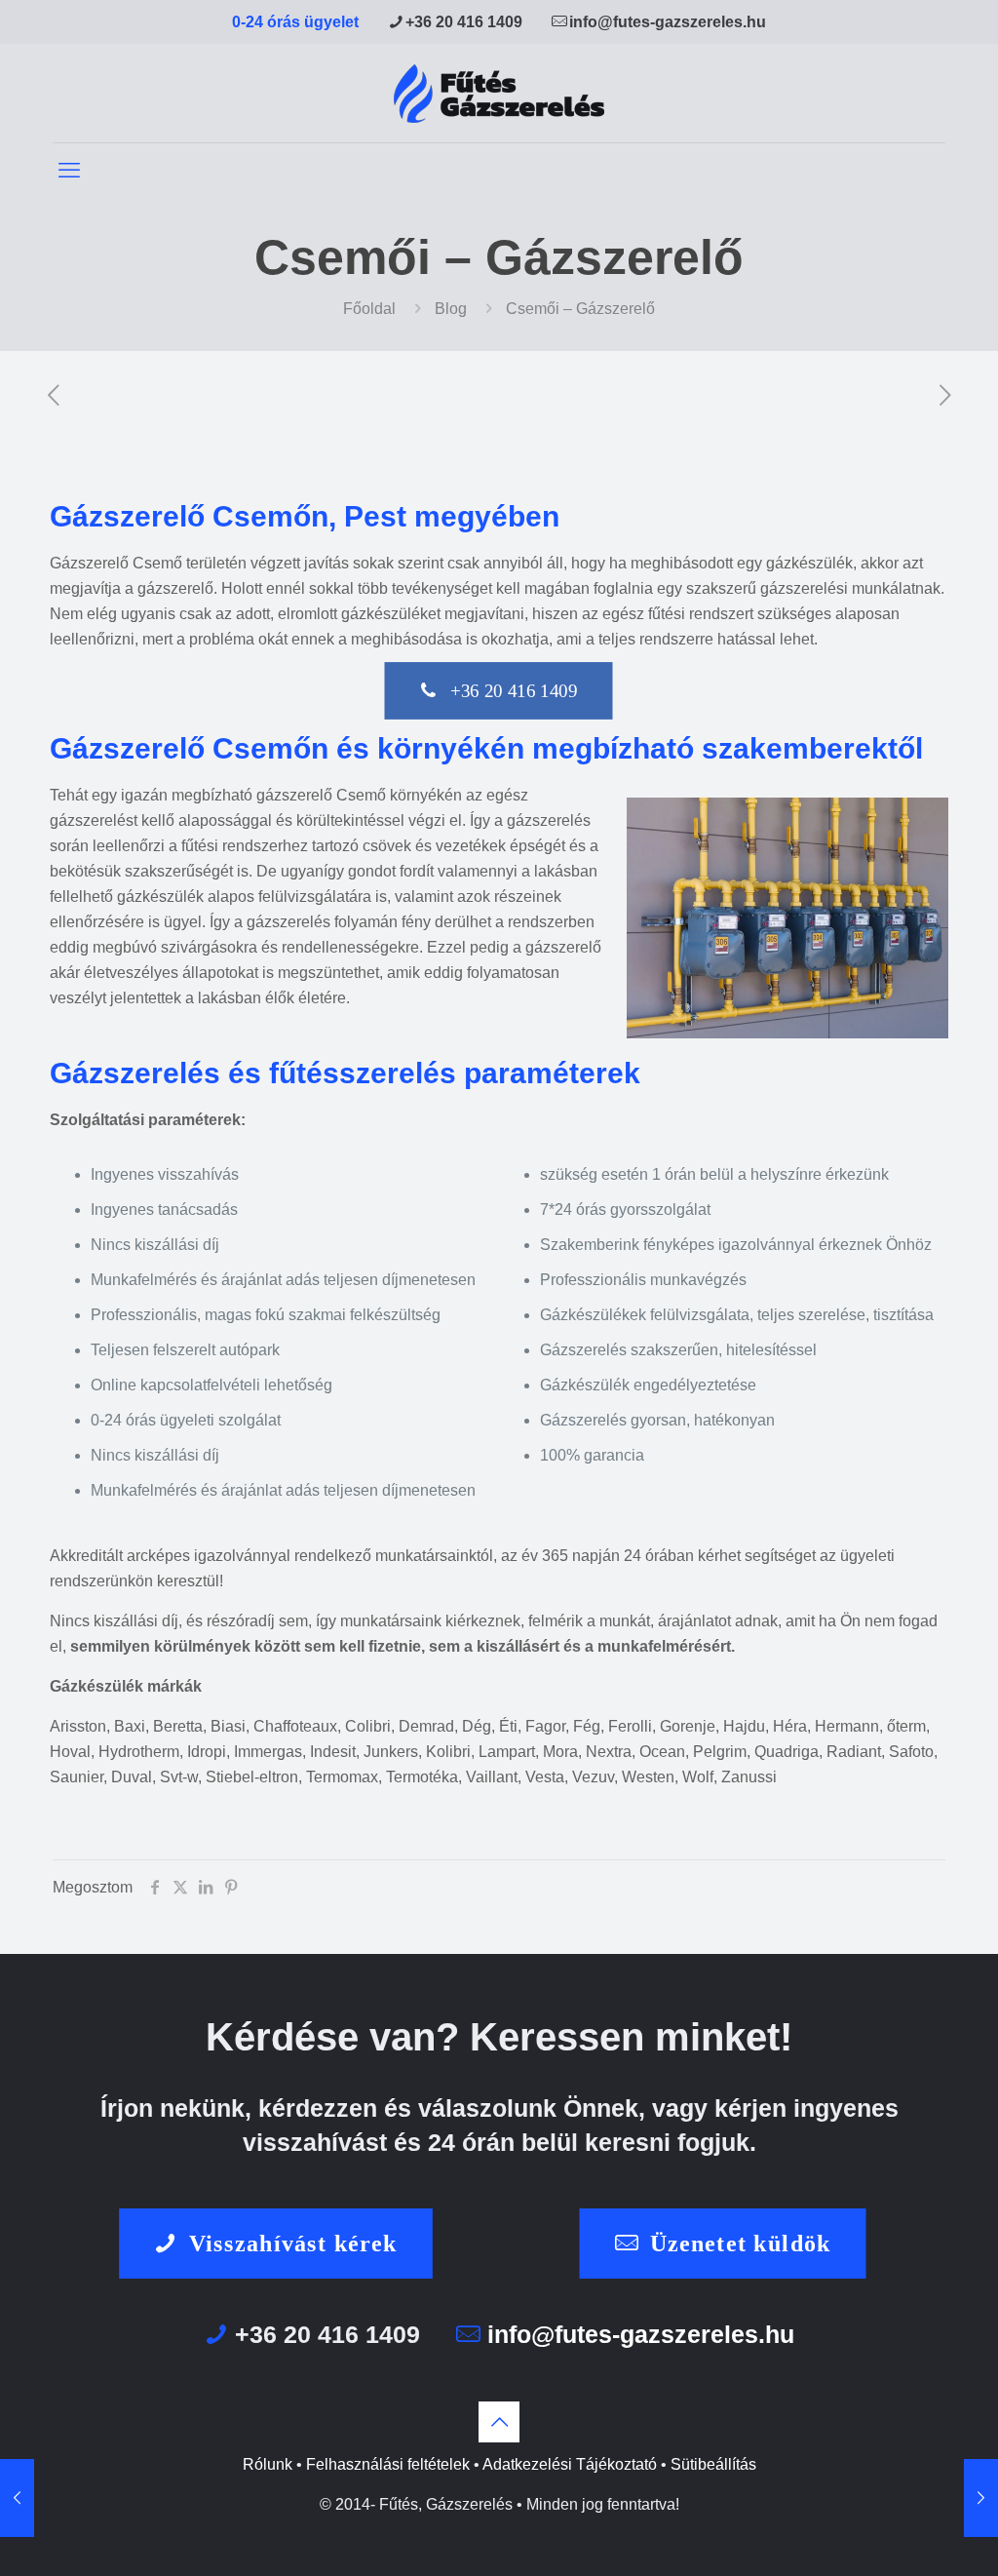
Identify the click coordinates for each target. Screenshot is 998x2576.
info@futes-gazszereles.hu (668, 22)
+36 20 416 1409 (464, 22)
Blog (451, 309)
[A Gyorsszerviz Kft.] (499, 93)
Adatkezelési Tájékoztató (570, 2464)
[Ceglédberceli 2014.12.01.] (17, 2498)
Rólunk (268, 2464)
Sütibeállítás (713, 2464)
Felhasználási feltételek (388, 2464)
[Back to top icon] (499, 2422)
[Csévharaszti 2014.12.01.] (981, 2498)
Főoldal (369, 309)
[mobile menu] (69, 171)
